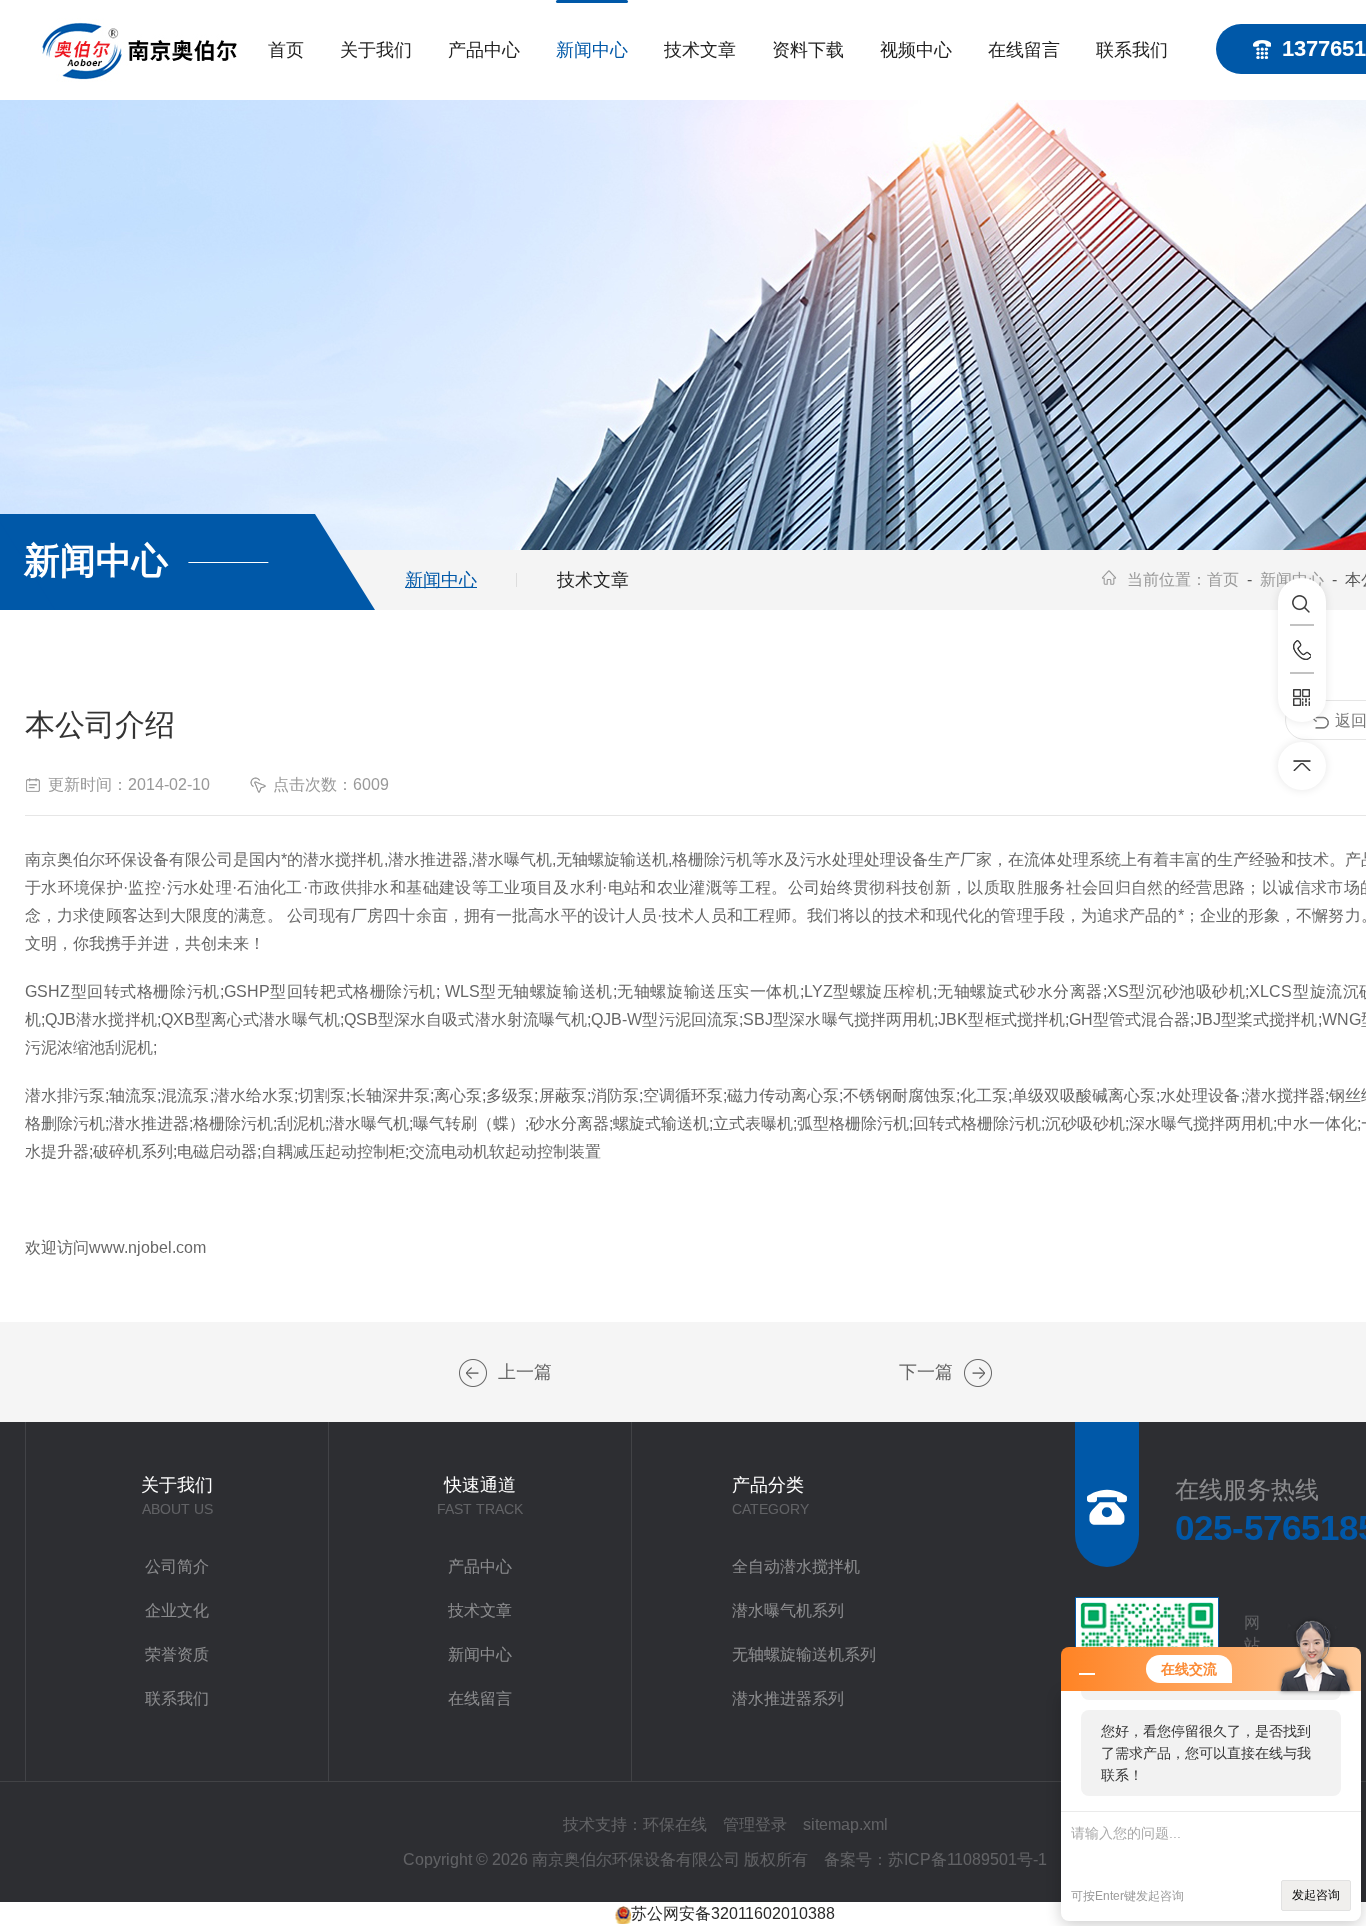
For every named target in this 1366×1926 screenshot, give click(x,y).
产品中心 (484, 50)
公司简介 (177, 1566)
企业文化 (177, 1610)
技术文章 (700, 50)
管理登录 (755, 1824)
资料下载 (808, 50)
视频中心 (916, 50)
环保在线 (675, 1824)
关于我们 (376, 50)
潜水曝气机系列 (788, 1610)
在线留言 (1024, 50)
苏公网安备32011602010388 (733, 1913)
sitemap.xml (845, 1824)
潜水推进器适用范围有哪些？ (978, 1373)
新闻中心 (592, 50)
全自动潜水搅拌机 (796, 1566)
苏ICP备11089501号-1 (967, 1859)
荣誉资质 (177, 1654)
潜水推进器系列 (788, 1698)
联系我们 (1132, 50)
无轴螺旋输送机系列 (804, 1654)
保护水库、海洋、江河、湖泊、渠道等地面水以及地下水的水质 (473, 1373)
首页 (286, 50)
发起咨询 (1316, 1895)
